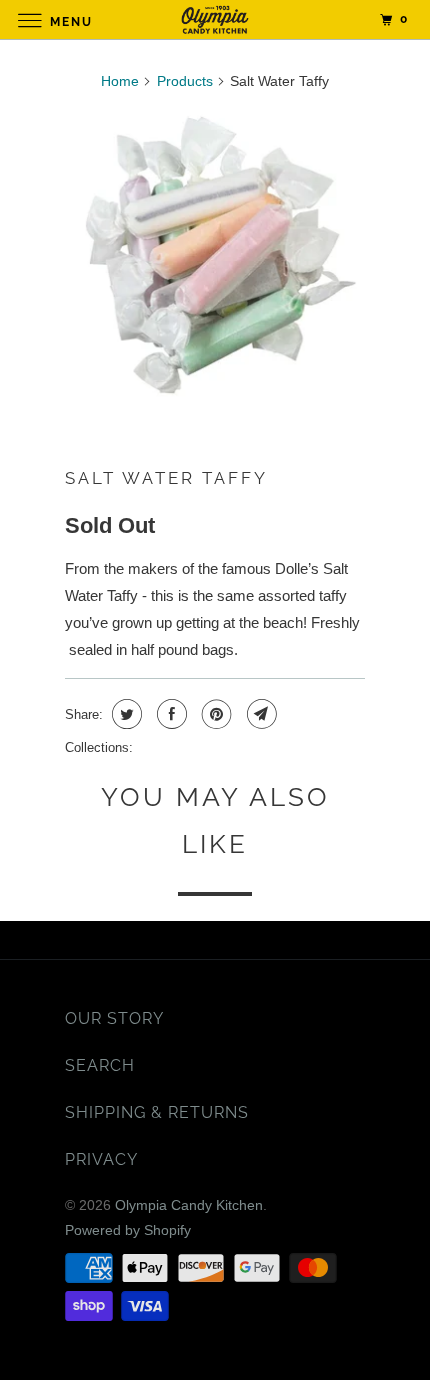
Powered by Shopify (128, 1230)
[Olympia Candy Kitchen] (215, 19)
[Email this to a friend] (259, 714)
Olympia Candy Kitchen (189, 1205)
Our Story (114, 1018)
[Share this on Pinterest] (214, 714)
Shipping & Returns (157, 1112)
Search (100, 1065)
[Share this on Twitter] (124, 714)
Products (185, 81)
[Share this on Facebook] (169, 714)
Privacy (101, 1159)
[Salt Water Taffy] (215, 259)
